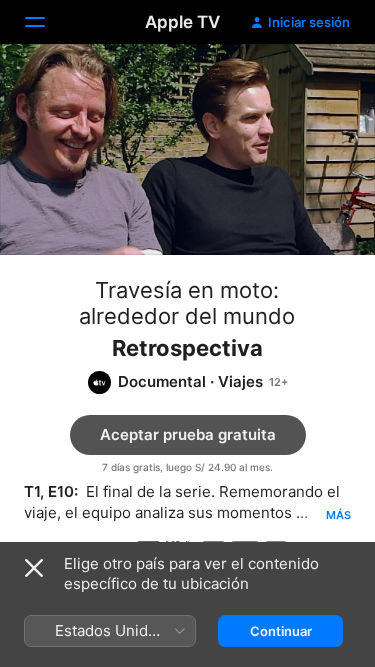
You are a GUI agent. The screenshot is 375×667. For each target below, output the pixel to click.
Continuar (281, 631)
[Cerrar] (34, 568)
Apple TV (182, 22)
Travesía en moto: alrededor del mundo (187, 303)
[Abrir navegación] (47, 22)
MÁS (338, 515)
